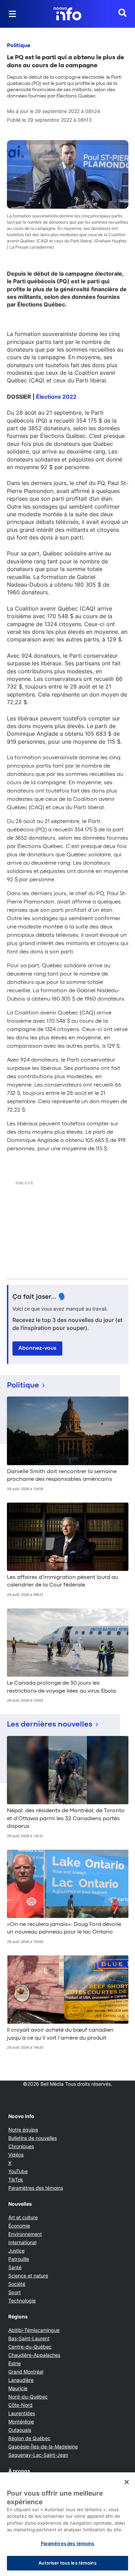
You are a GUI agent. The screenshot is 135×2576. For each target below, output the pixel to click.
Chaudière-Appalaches (34, 2355)
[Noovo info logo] (67, 14)
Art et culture (23, 2217)
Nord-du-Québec (28, 2397)
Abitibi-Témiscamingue (34, 2330)
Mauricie (18, 2388)
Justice (16, 2251)
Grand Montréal (26, 2372)
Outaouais (20, 2430)
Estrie (15, 2363)
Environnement (25, 2234)
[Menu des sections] (12, 14)
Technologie (22, 2301)
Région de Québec (29, 2438)
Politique (19, 46)
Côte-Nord (20, 2405)
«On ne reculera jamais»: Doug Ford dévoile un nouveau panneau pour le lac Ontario (64, 1928)
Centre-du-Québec (30, 2347)
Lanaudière (21, 2380)
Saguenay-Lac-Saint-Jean (38, 2455)
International (22, 2242)
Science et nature (28, 2276)
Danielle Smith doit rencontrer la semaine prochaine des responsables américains (62, 1476)
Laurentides (22, 2413)
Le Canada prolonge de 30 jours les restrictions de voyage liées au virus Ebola (61, 1687)
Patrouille (19, 2259)
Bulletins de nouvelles (33, 2138)
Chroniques (21, 2146)
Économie (19, 2226)
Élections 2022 (56, 397)
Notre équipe (23, 2130)
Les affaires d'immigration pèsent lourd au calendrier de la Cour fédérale (62, 1581)
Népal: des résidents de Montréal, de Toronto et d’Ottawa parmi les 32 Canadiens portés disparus (66, 1819)
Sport (15, 2292)
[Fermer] (127, 2482)
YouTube (18, 2171)
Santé (15, 2267)
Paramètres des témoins (36, 2188)
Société (17, 2284)
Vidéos (16, 2155)
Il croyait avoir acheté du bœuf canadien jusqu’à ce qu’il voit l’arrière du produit (60, 2034)
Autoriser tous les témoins (67, 2563)
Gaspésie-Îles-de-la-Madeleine (43, 2447)
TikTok (16, 2180)
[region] (67, 2524)
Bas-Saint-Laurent (29, 2338)
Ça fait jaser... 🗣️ (39, 1297)
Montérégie (21, 2422)
